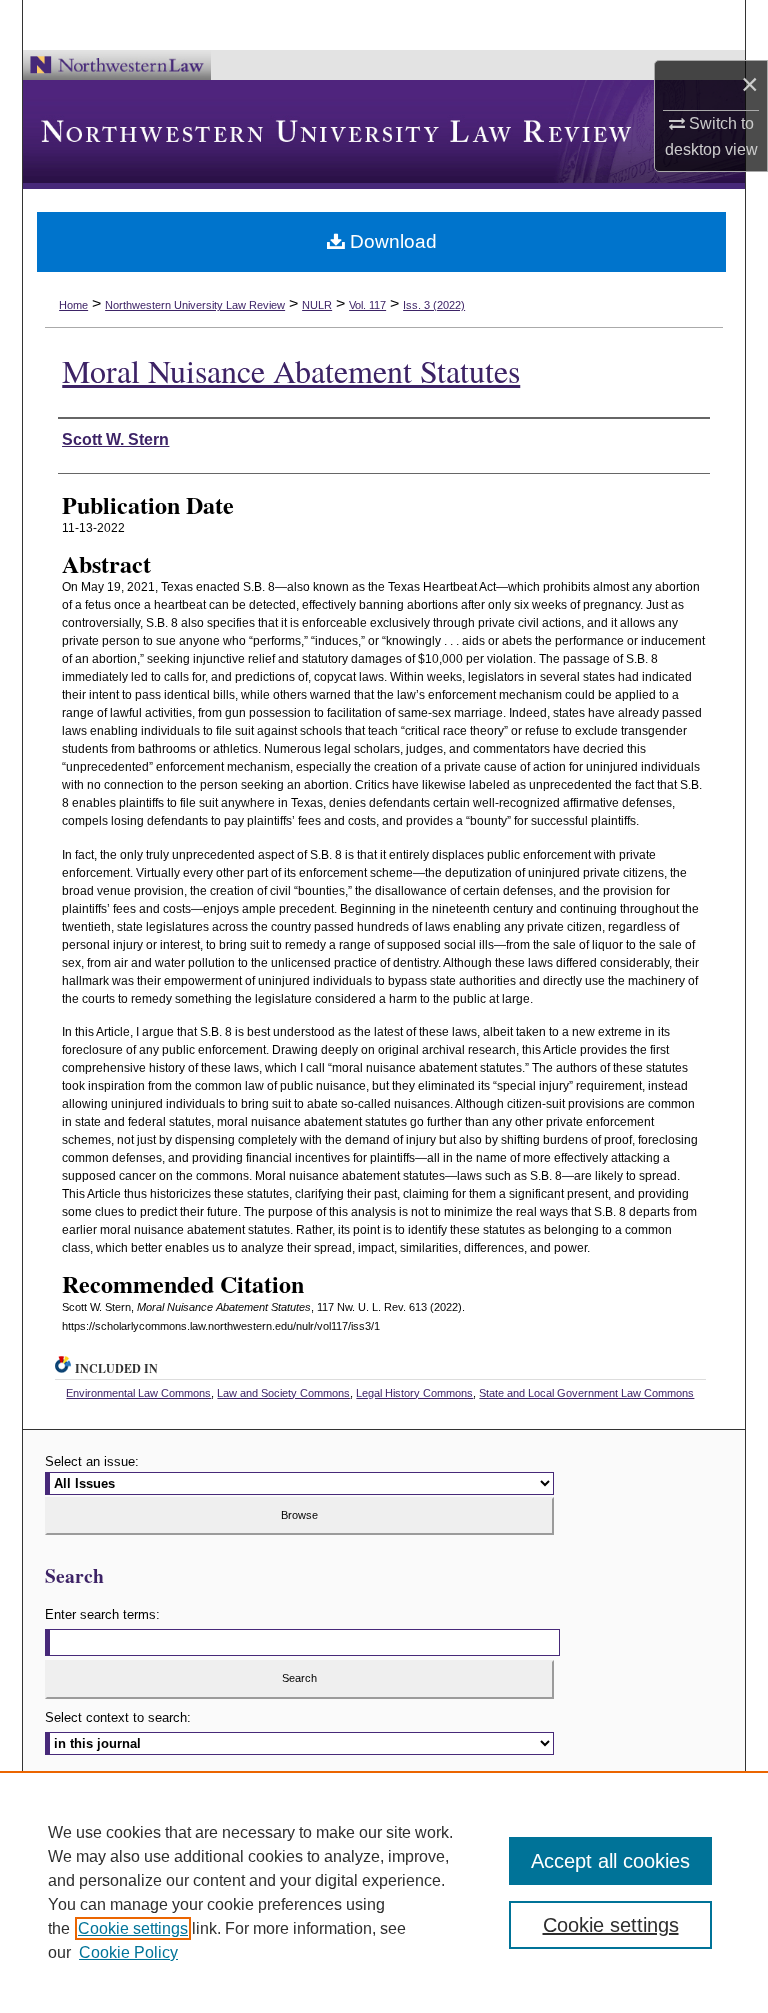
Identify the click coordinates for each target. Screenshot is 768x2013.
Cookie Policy (128, 1952)
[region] (384, 1892)
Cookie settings (133, 1928)
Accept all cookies (610, 1861)
